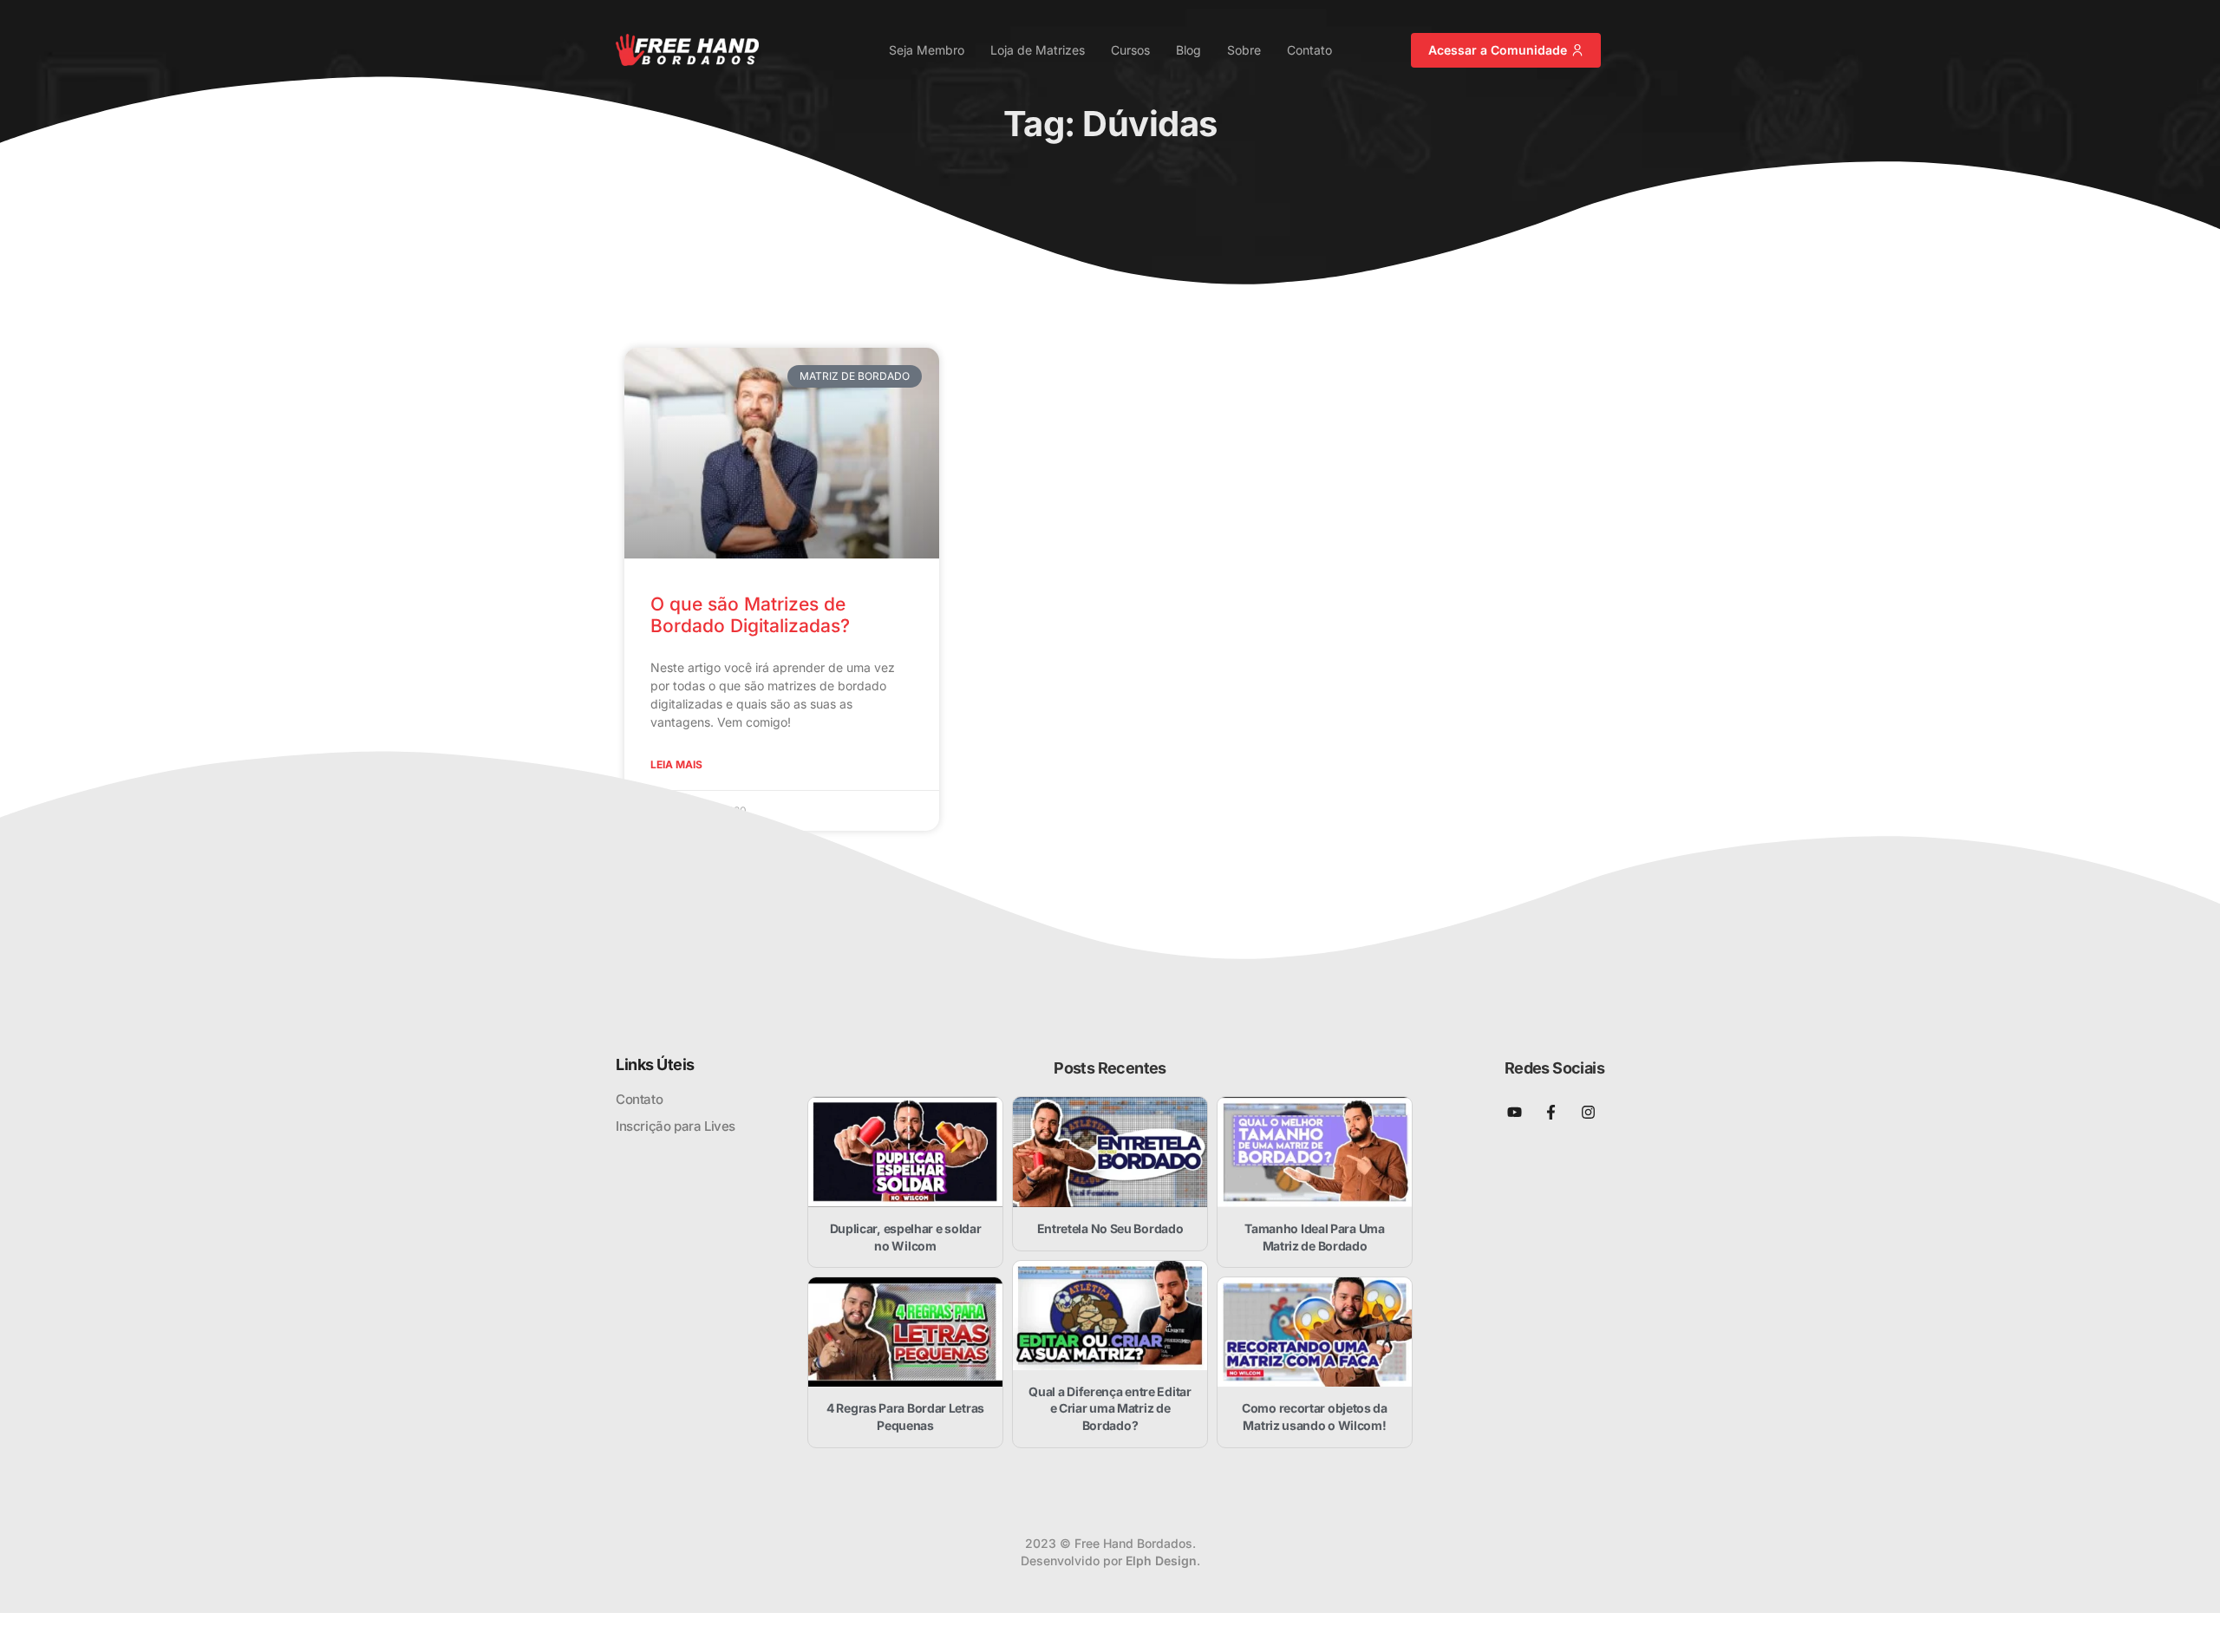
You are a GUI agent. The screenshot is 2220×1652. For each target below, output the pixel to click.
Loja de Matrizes (1038, 50)
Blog (1188, 50)
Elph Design (1161, 1561)
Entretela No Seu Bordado (1110, 1228)
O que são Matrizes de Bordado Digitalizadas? (750, 615)
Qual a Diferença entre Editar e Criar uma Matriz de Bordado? (1110, 1408)
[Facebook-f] (1551, 1112)
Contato (1309, 50)
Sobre (1244, 50)
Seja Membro (927, 50)
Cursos (1130, 50)
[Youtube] (1515, 1112)
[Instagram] (1588, 1112)
